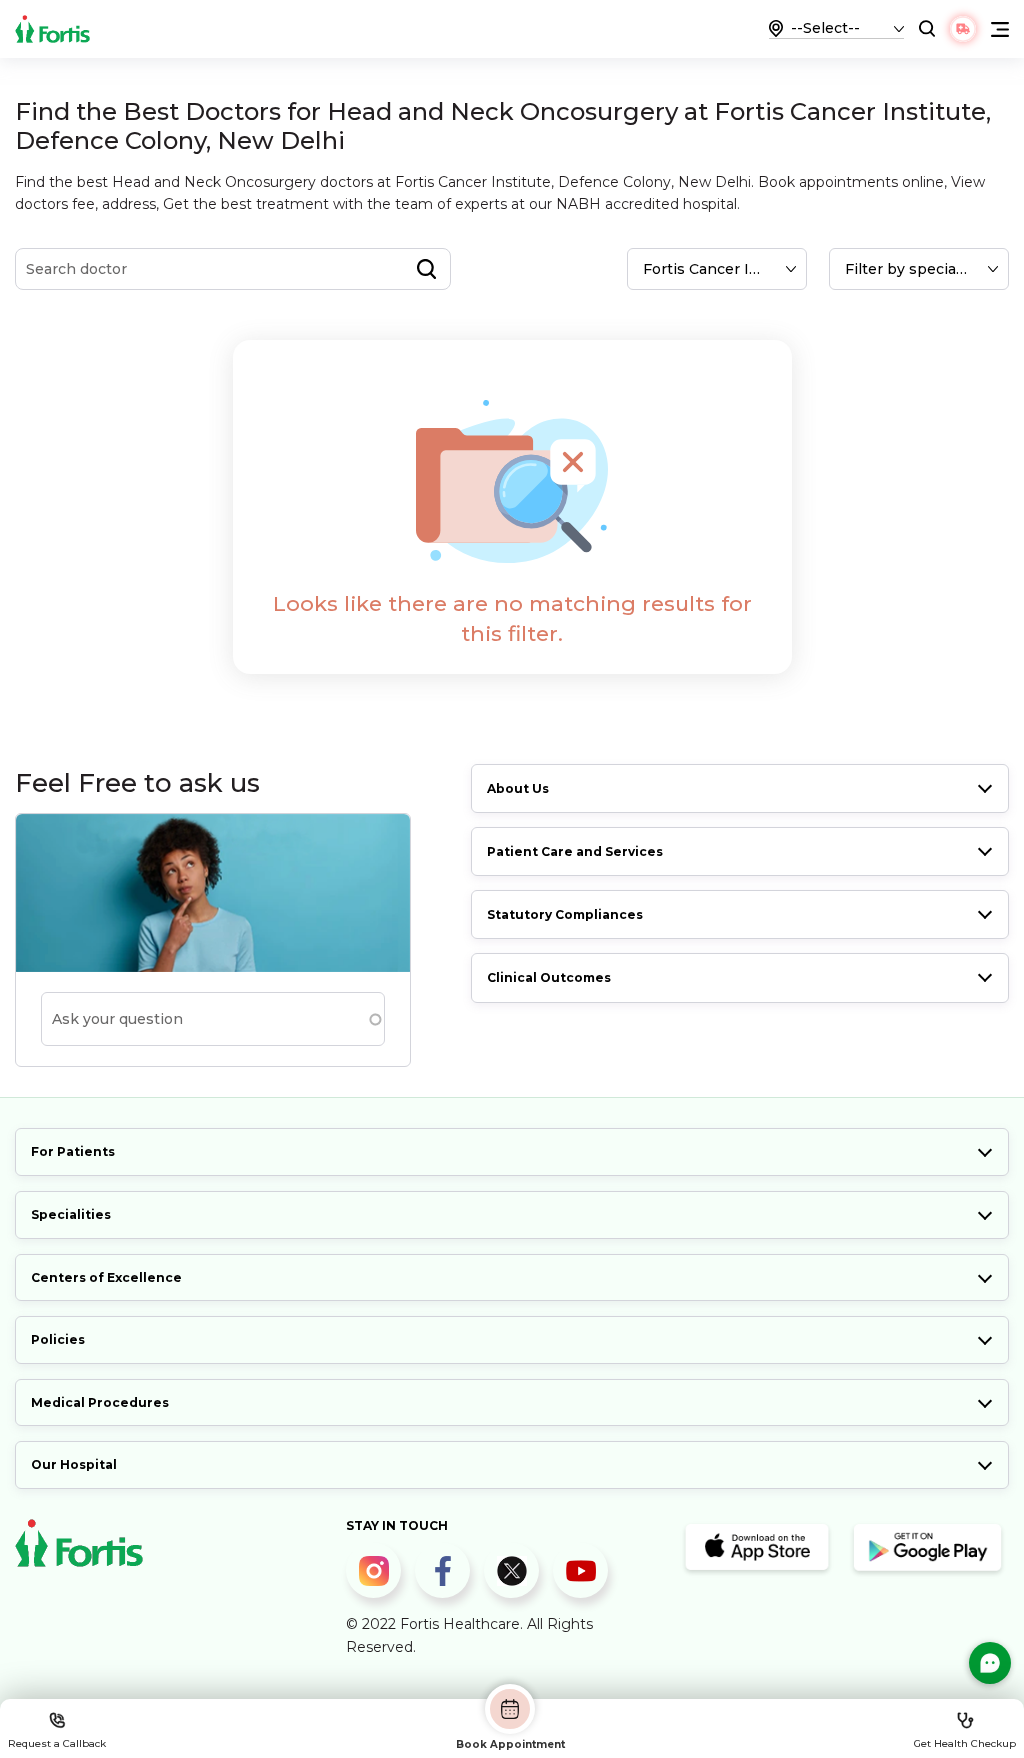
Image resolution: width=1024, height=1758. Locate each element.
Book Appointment (510, 1744)
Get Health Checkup (965, 1743)
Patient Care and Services (575, 851)
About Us (518, 788)
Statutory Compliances (565, 914)
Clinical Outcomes (549, 977)
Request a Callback (57, 1743)
